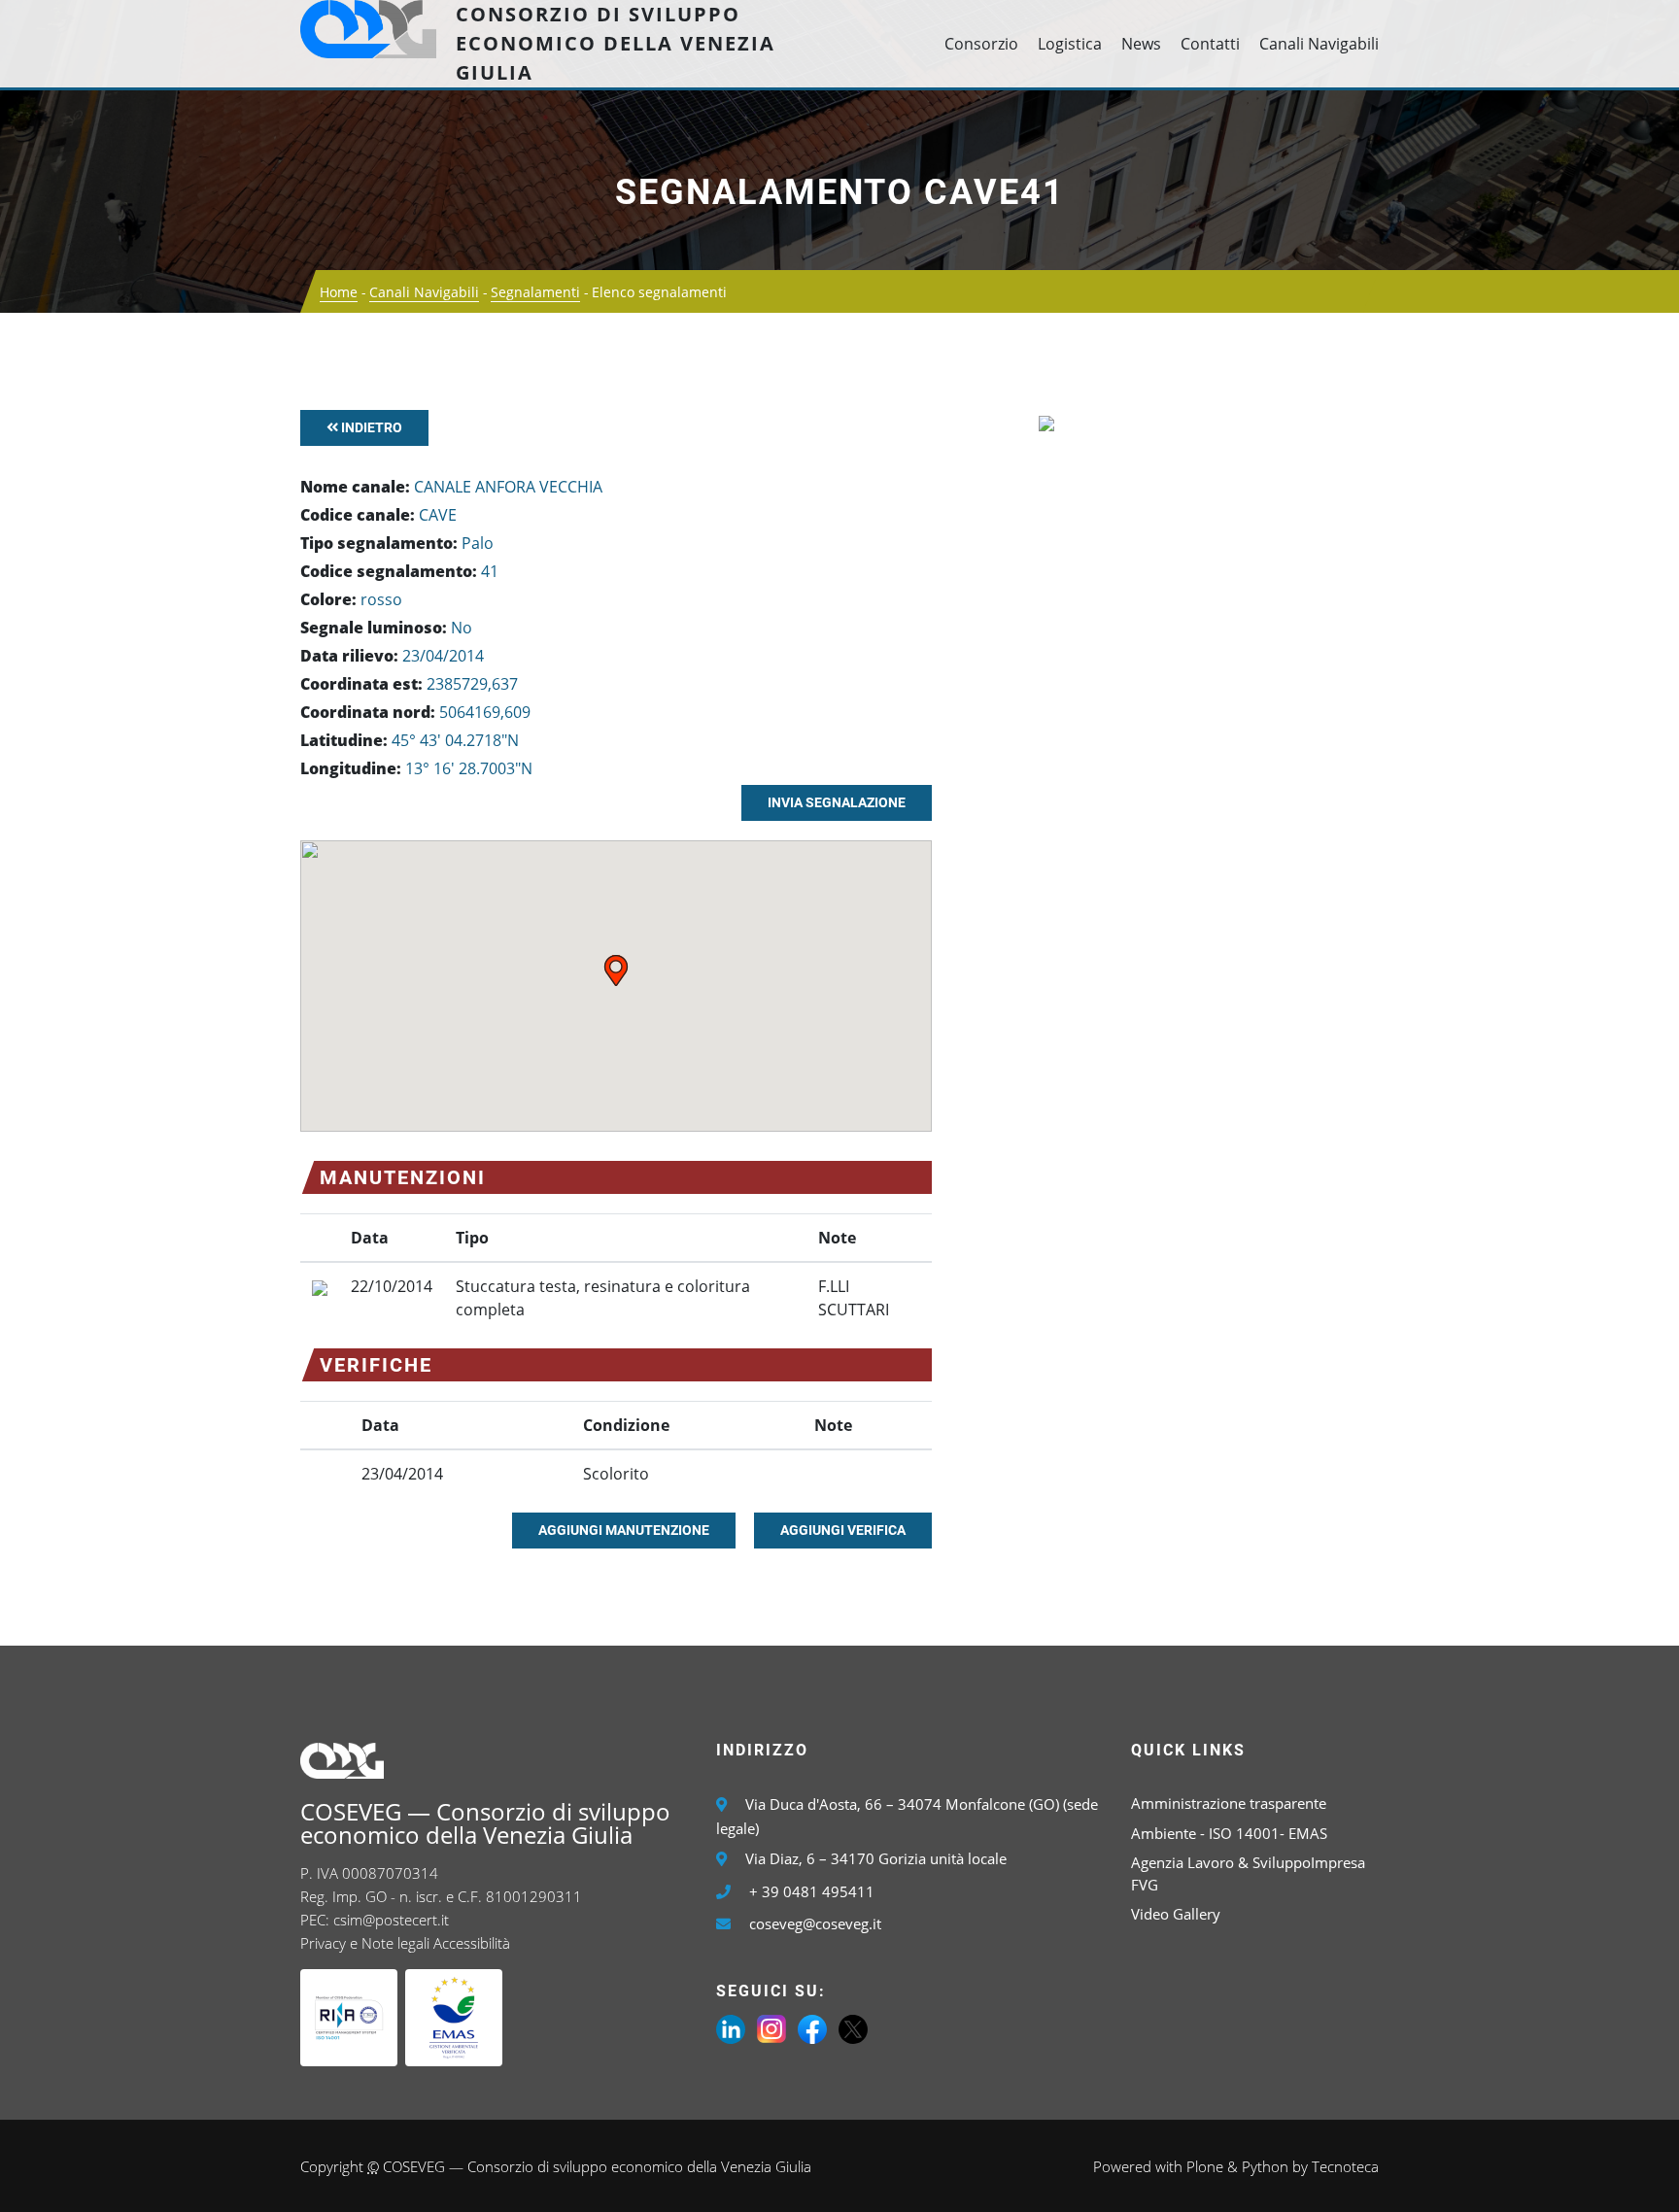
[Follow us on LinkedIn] (731, 2027)
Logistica (1070, 44)
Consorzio (981, 44)
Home (339, 292)
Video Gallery (1176, 1914)
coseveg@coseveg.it (815, 1923)
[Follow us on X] (853, 2027)
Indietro (370, 427)
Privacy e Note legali (365, 1943)
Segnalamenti (535, 292)
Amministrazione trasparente (1229, 1803)
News (1141, 44)
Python (1265, 2166)
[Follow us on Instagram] (771, 2027)
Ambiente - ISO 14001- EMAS (1229, 1833)
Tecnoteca (1345, 2166)
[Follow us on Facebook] (812, 2027)
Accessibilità (472, 1943)
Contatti (1210, 44)
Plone (1205, 2166)
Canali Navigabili (1319, 44)
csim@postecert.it (391, 1920)
